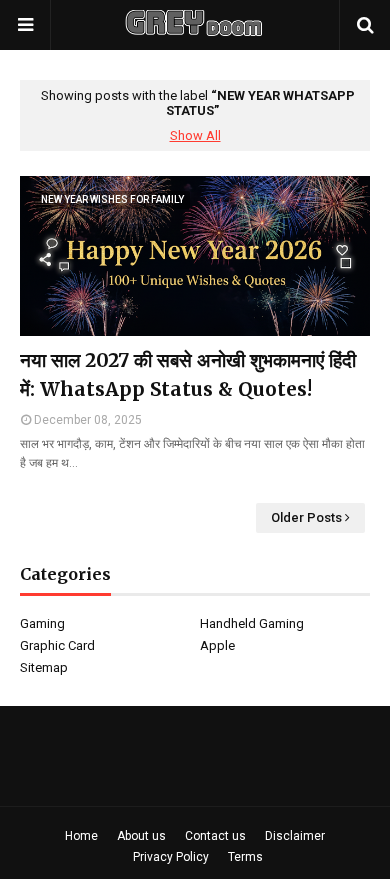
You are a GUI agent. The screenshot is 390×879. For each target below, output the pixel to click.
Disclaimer (295, 836)
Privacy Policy (171, 857)
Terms (245, 857)
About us (141, 836)
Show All (195, 135)
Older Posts (306, 517)
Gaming (42, 623)
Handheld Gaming (252, 623)
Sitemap (44, 667)
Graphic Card (57, 645)
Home (81, 836)
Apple (217, 645)
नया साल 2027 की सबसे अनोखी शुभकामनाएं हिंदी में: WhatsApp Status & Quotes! (188, 374)
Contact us (215, 836)
